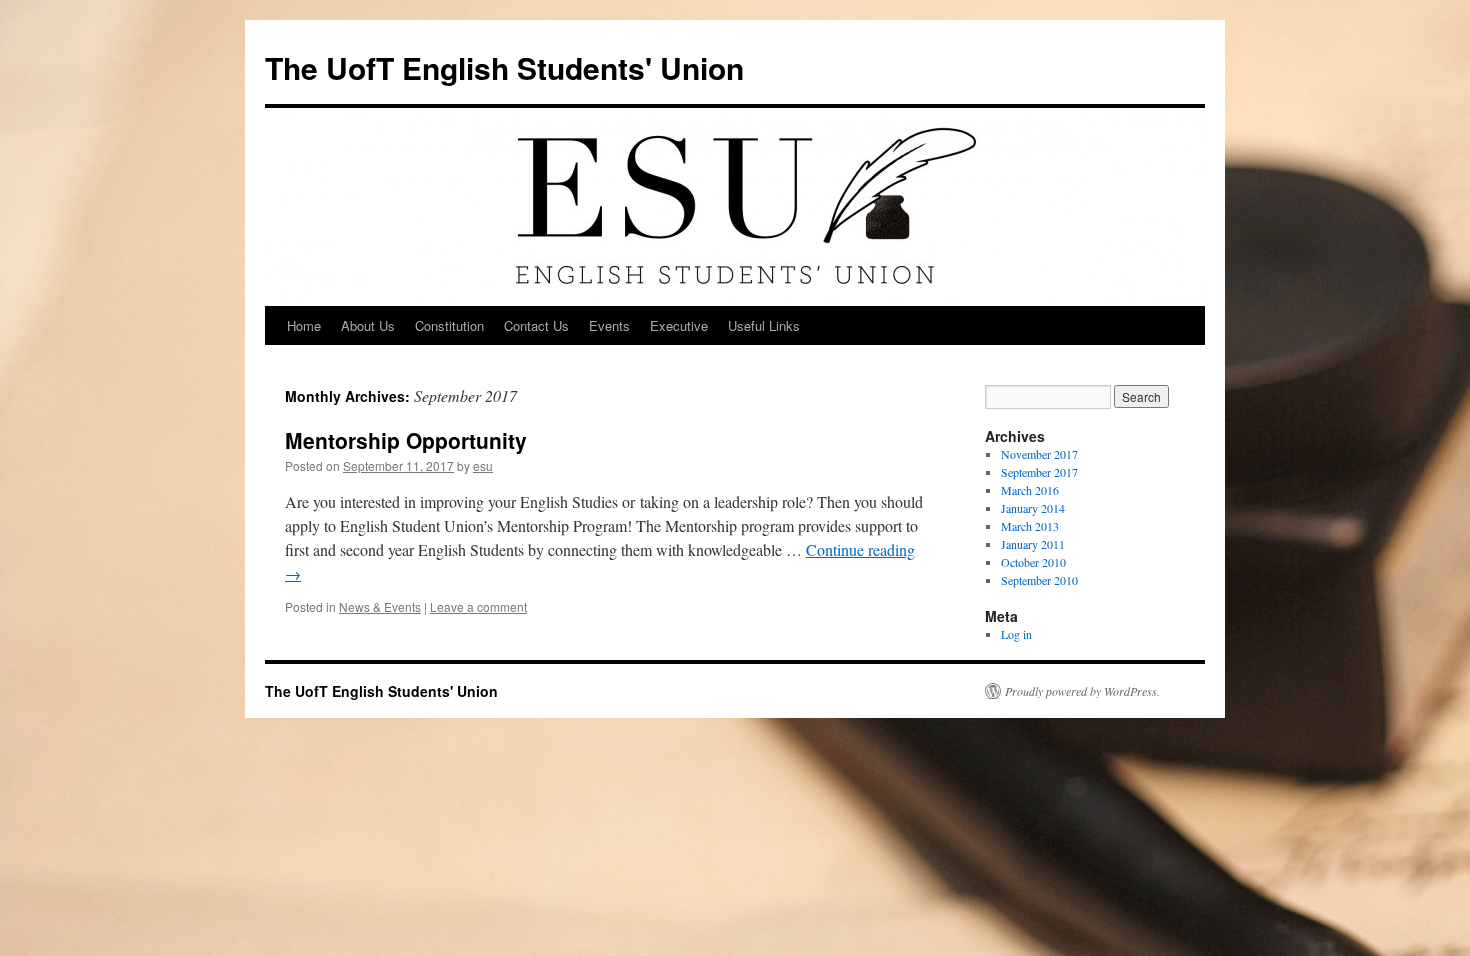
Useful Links (764, 325)
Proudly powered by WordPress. (1082, 691)
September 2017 (1039, 472)
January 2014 (1033, 508)
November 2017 (1039, 454)
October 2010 (1033, 562)
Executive (679, 325)
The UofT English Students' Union (504, 67)
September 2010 (1039, 580)
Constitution (449, 325)
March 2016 (1030, 490)
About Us (368, 325)
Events (609, 325)
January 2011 (1033, 544)
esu (483, 465)
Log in (1016, 634)
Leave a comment (478, 606)
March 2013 (1030, 526)
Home (304, 325)
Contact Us (536, 325)
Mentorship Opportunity (406, 440)
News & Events (380, 606)
